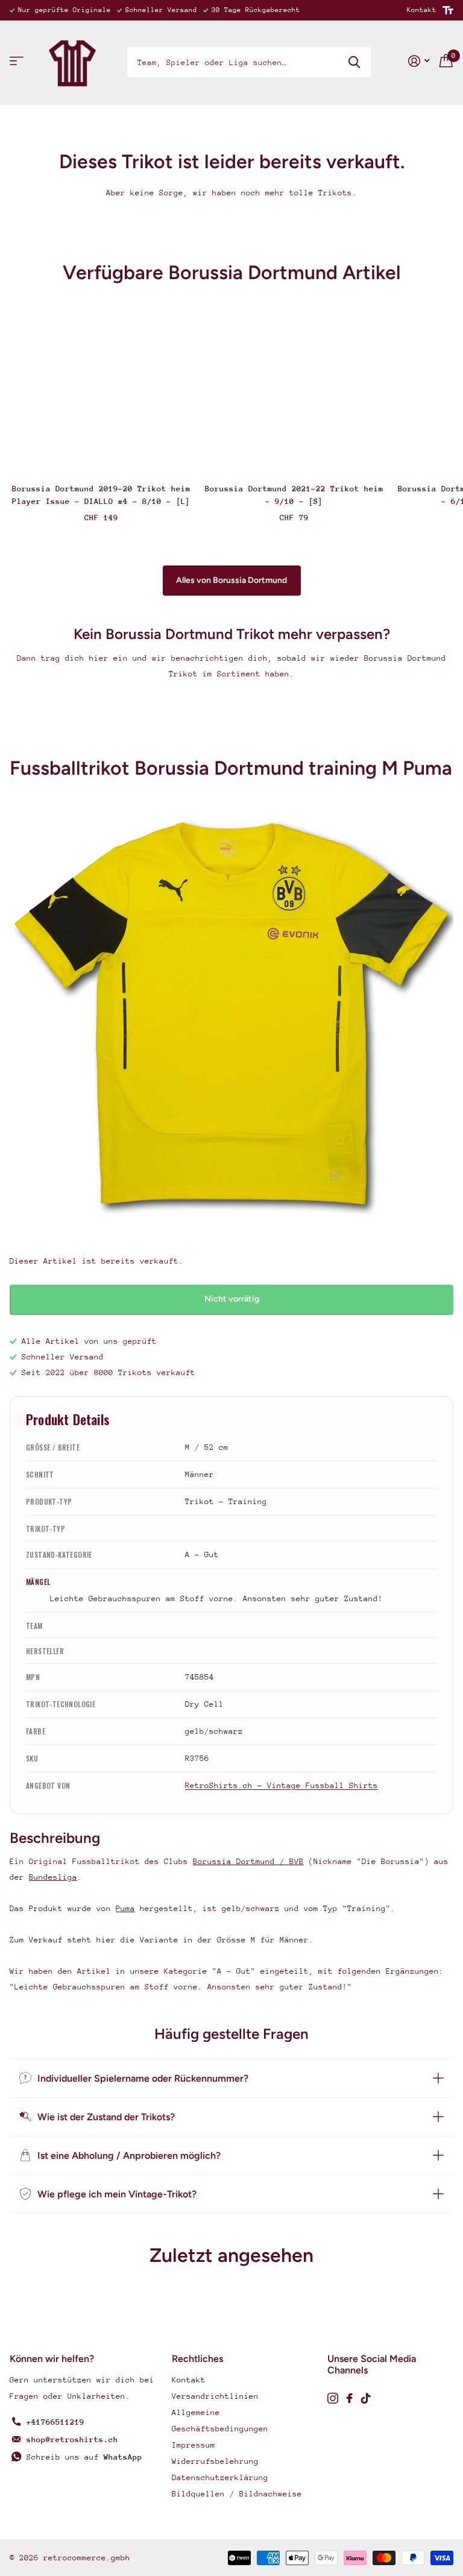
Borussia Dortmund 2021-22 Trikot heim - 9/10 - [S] (294, 495)
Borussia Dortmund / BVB (248, 1861)
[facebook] (350, 2398)
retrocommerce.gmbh (87, 2558)
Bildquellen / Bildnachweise (237, 2494)
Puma (125, 1908)
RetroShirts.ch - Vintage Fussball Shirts (282, 1785)
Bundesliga (53, 1877)
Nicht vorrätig (232, 1299)
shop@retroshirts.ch (72, 2439)
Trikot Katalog (17, 61)
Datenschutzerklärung (220, 2477)
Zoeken (354, 62)
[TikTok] (366, 2398)
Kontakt (422, 10)
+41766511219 (55, 2422)
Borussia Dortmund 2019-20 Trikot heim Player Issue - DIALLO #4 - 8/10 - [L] (101, 495)
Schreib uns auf (84, 2457)
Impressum (194, 2445)
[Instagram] (333, 2398)
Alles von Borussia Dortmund (231, 580)
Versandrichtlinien (215, 2396)
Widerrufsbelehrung (215, 2461)
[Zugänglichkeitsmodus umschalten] (448, 10)
